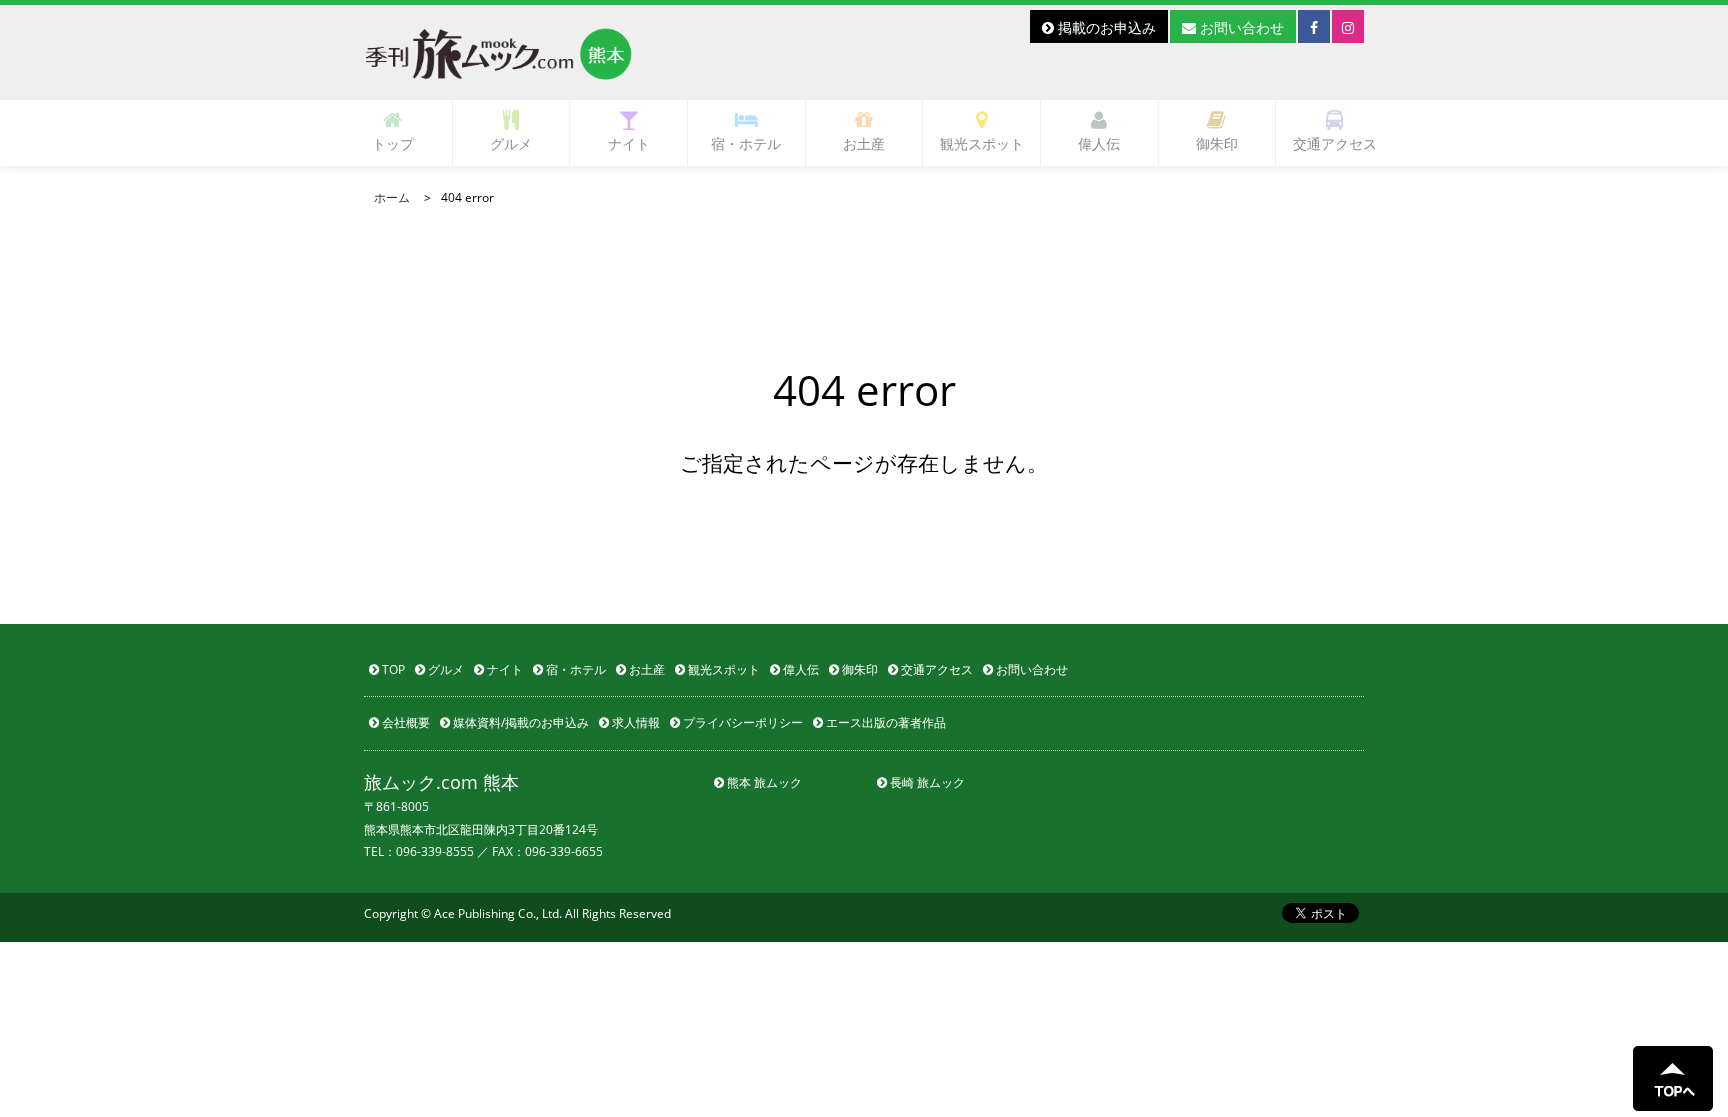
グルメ (511, 143)
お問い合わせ (1240, 27)
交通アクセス (1335, 143)
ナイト (629, 143)
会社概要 (404, 722)
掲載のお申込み (1105, 27)
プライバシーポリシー (741, 722)
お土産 (864, 143)
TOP (392, 669)
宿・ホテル (746, 143)
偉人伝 (1099, 143)
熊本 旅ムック (763, 782)
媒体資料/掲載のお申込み (519, 722)
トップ (393, 143)
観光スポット (982, 143)
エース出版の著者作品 (884, 722)
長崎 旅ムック (926, 782)
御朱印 (1217, 143)
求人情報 (634, 722)
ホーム (392, 197)
